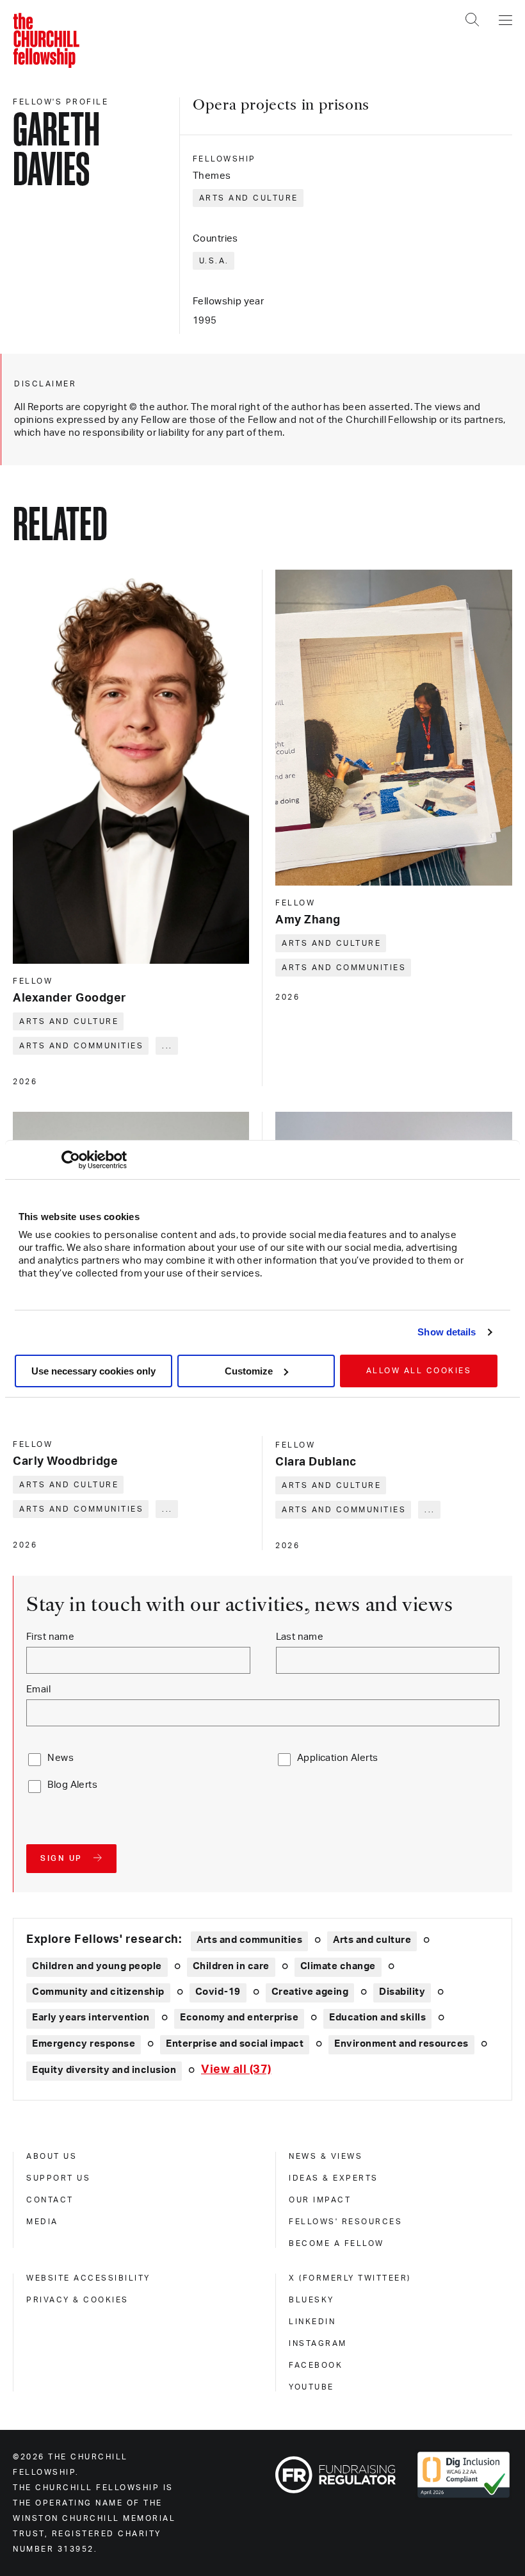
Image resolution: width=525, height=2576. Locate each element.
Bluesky (311, 2300)
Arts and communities (81, 1046)
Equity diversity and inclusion (104, 2070)
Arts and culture (249, 198)
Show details (447, 1332)
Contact (50, 2200)
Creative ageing (310, 1992)
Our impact (320, 2200)
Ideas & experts (334, 2178)
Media (42, 2222)
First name (50, 1637)
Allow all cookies (419, 1371)
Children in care (231, 1966)
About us (52, 2156)
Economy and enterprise (239, 2018)
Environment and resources (401, 2044)
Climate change (338, 1966)
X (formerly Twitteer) (350, 2278)
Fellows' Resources (345, 2222)
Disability (402, 1992)
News (61, 1758)
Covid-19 (218, 1992)
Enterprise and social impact (235, 2044)
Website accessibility (88, 2278)
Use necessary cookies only (93, 1371)
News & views (326, 2156)
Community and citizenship (98, 1992)
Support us (58, 2178)
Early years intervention (91, 2018)
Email (38, 1689)
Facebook (316, 2365)
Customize (249, 1371)
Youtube (311, 2387)
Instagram (318, 2343)
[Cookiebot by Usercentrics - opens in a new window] (71, 1160)
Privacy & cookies (77, 2300)
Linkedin (312, 2322)
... (167, 1046)
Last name (300, 1637)
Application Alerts (338, 1758)
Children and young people (97, 1966)
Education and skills (377, 2018)
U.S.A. (214, 261)
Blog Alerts (72, 1785)
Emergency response (84, 2044)
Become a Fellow (336, 2243)
